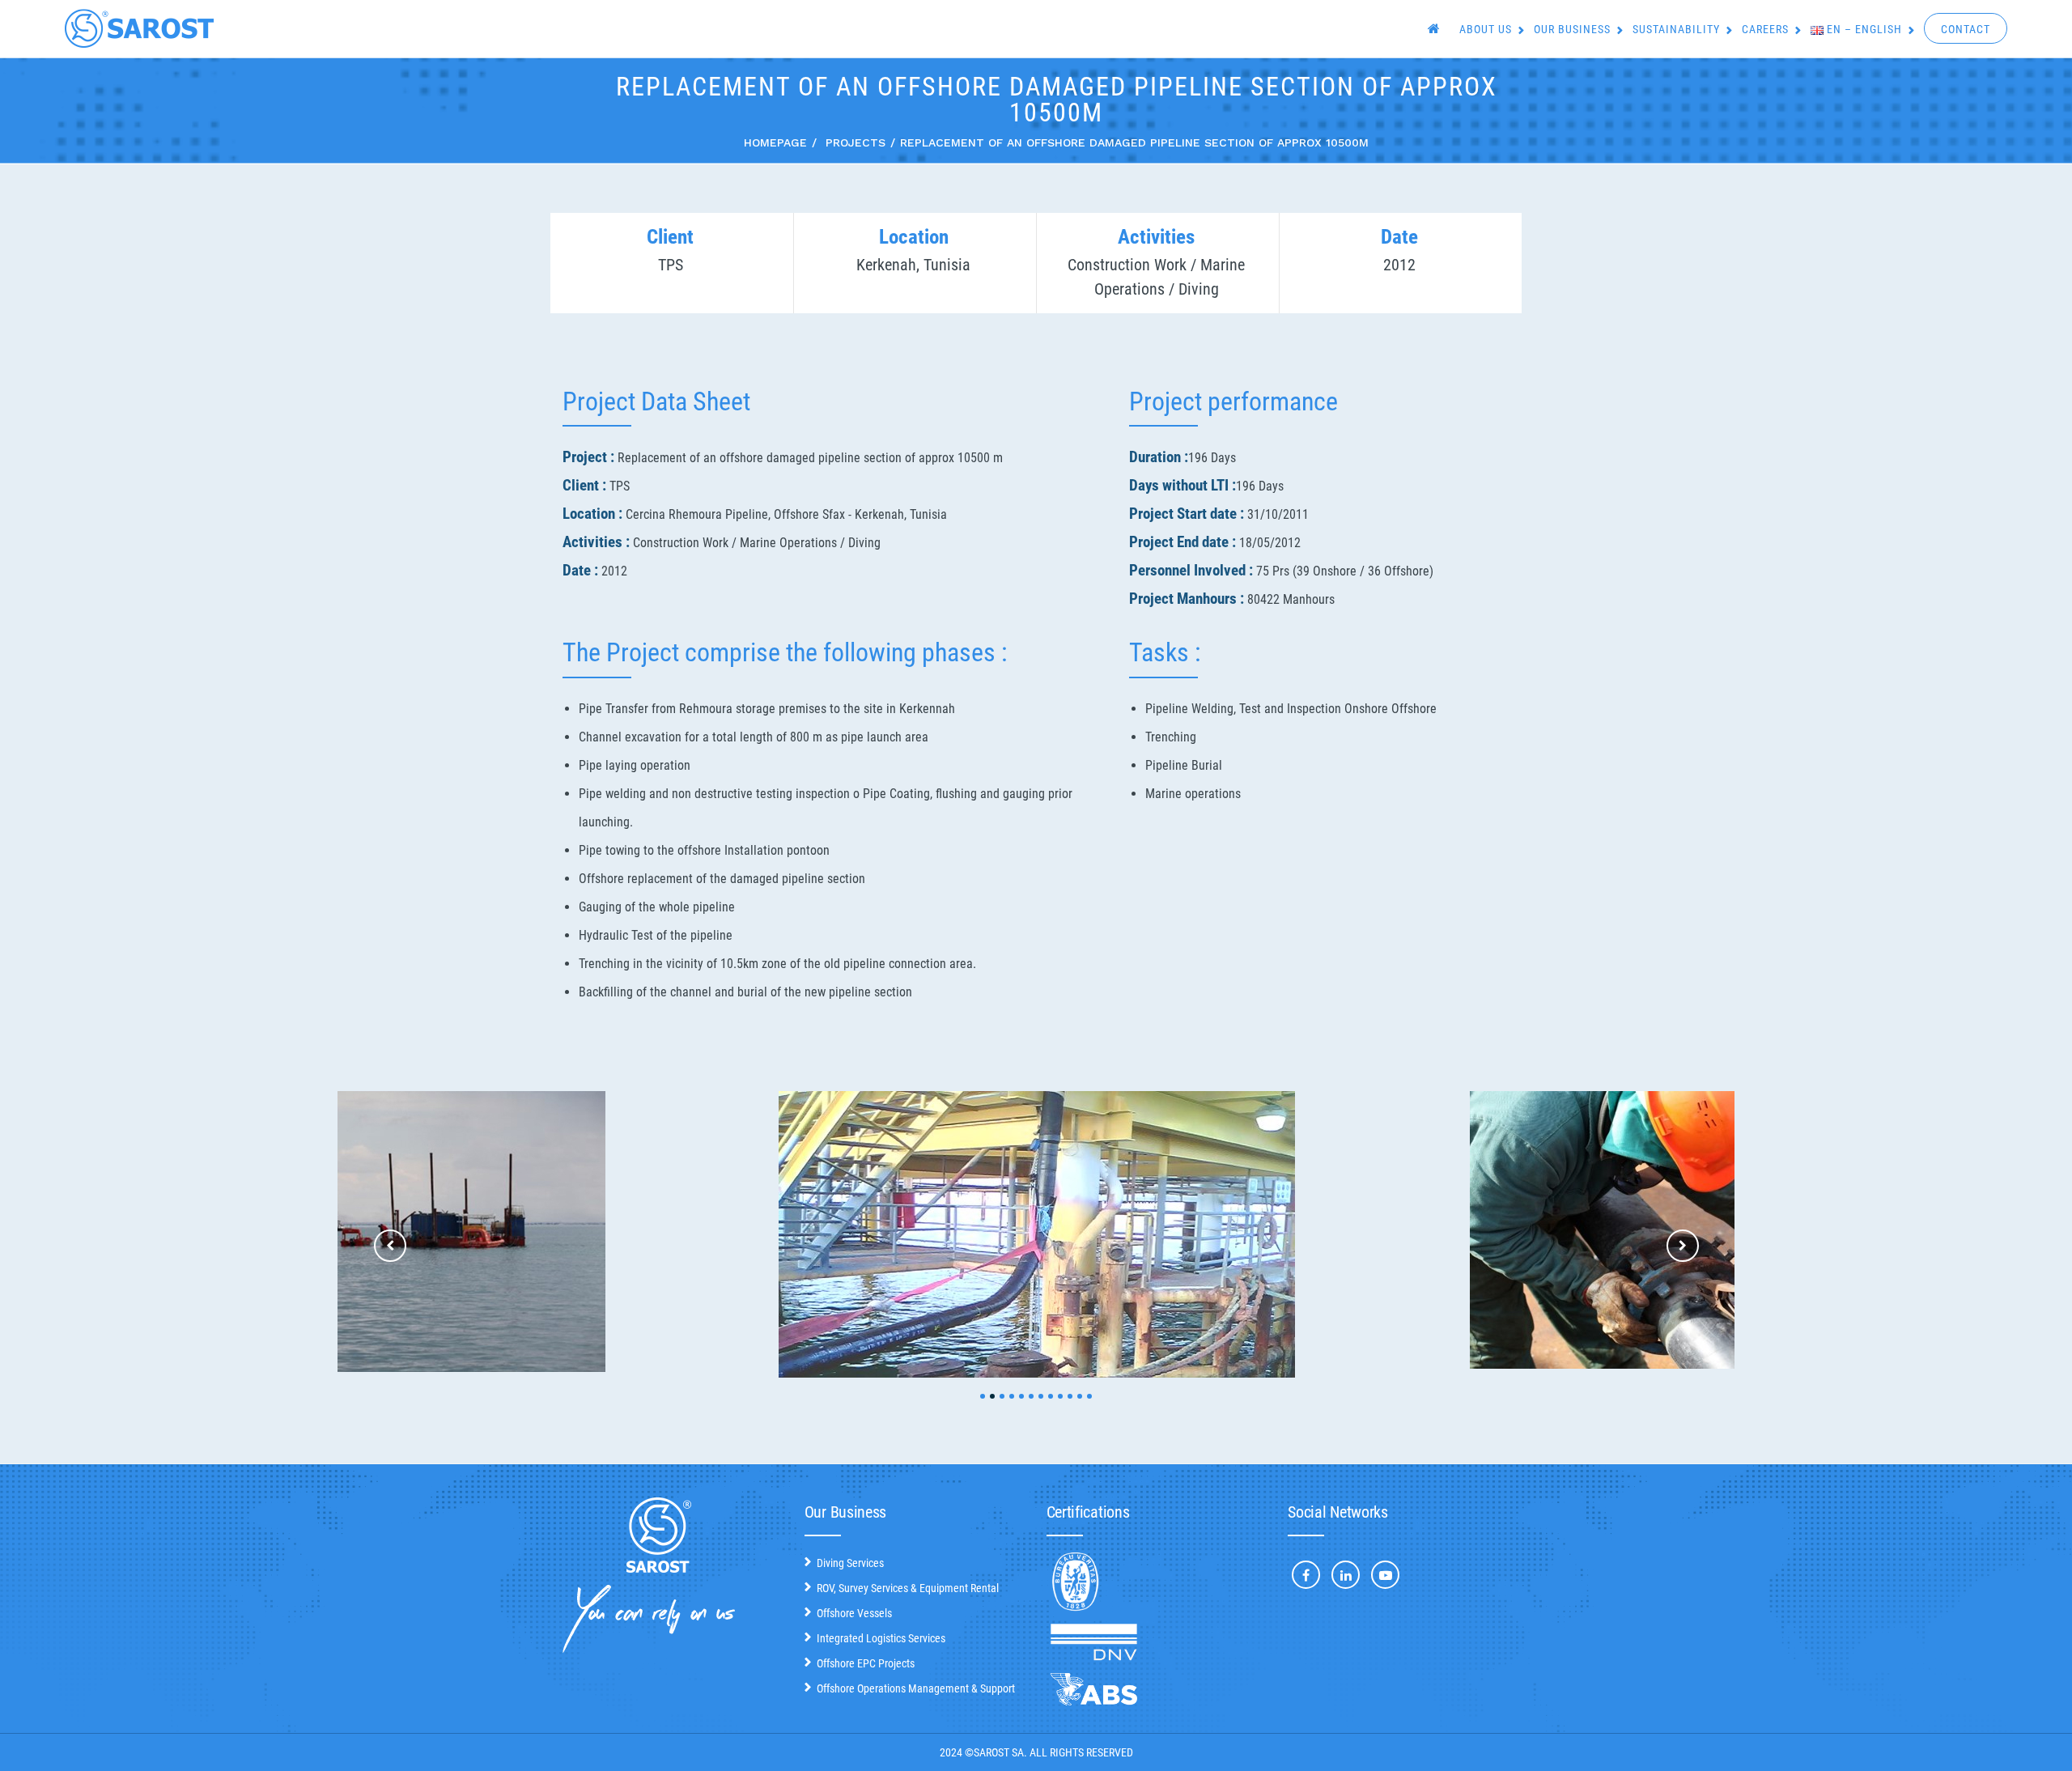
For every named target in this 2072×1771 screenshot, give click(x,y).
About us (1486, 29)
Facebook (1306, 1575)
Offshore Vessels (854, 1613)
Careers (1765, 29)
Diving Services (850, 1563)
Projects (856, 142)
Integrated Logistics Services (881, 1638)
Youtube (1385, 1575)
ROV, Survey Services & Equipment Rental (908, 1588)
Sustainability (1676, 29)
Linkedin (1346, 1575)
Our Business (1572, 29)
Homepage (775, 142)
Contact (1966, 29)
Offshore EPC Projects (866, 1663)
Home (1436, 30)
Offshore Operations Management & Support (916, 1688)
